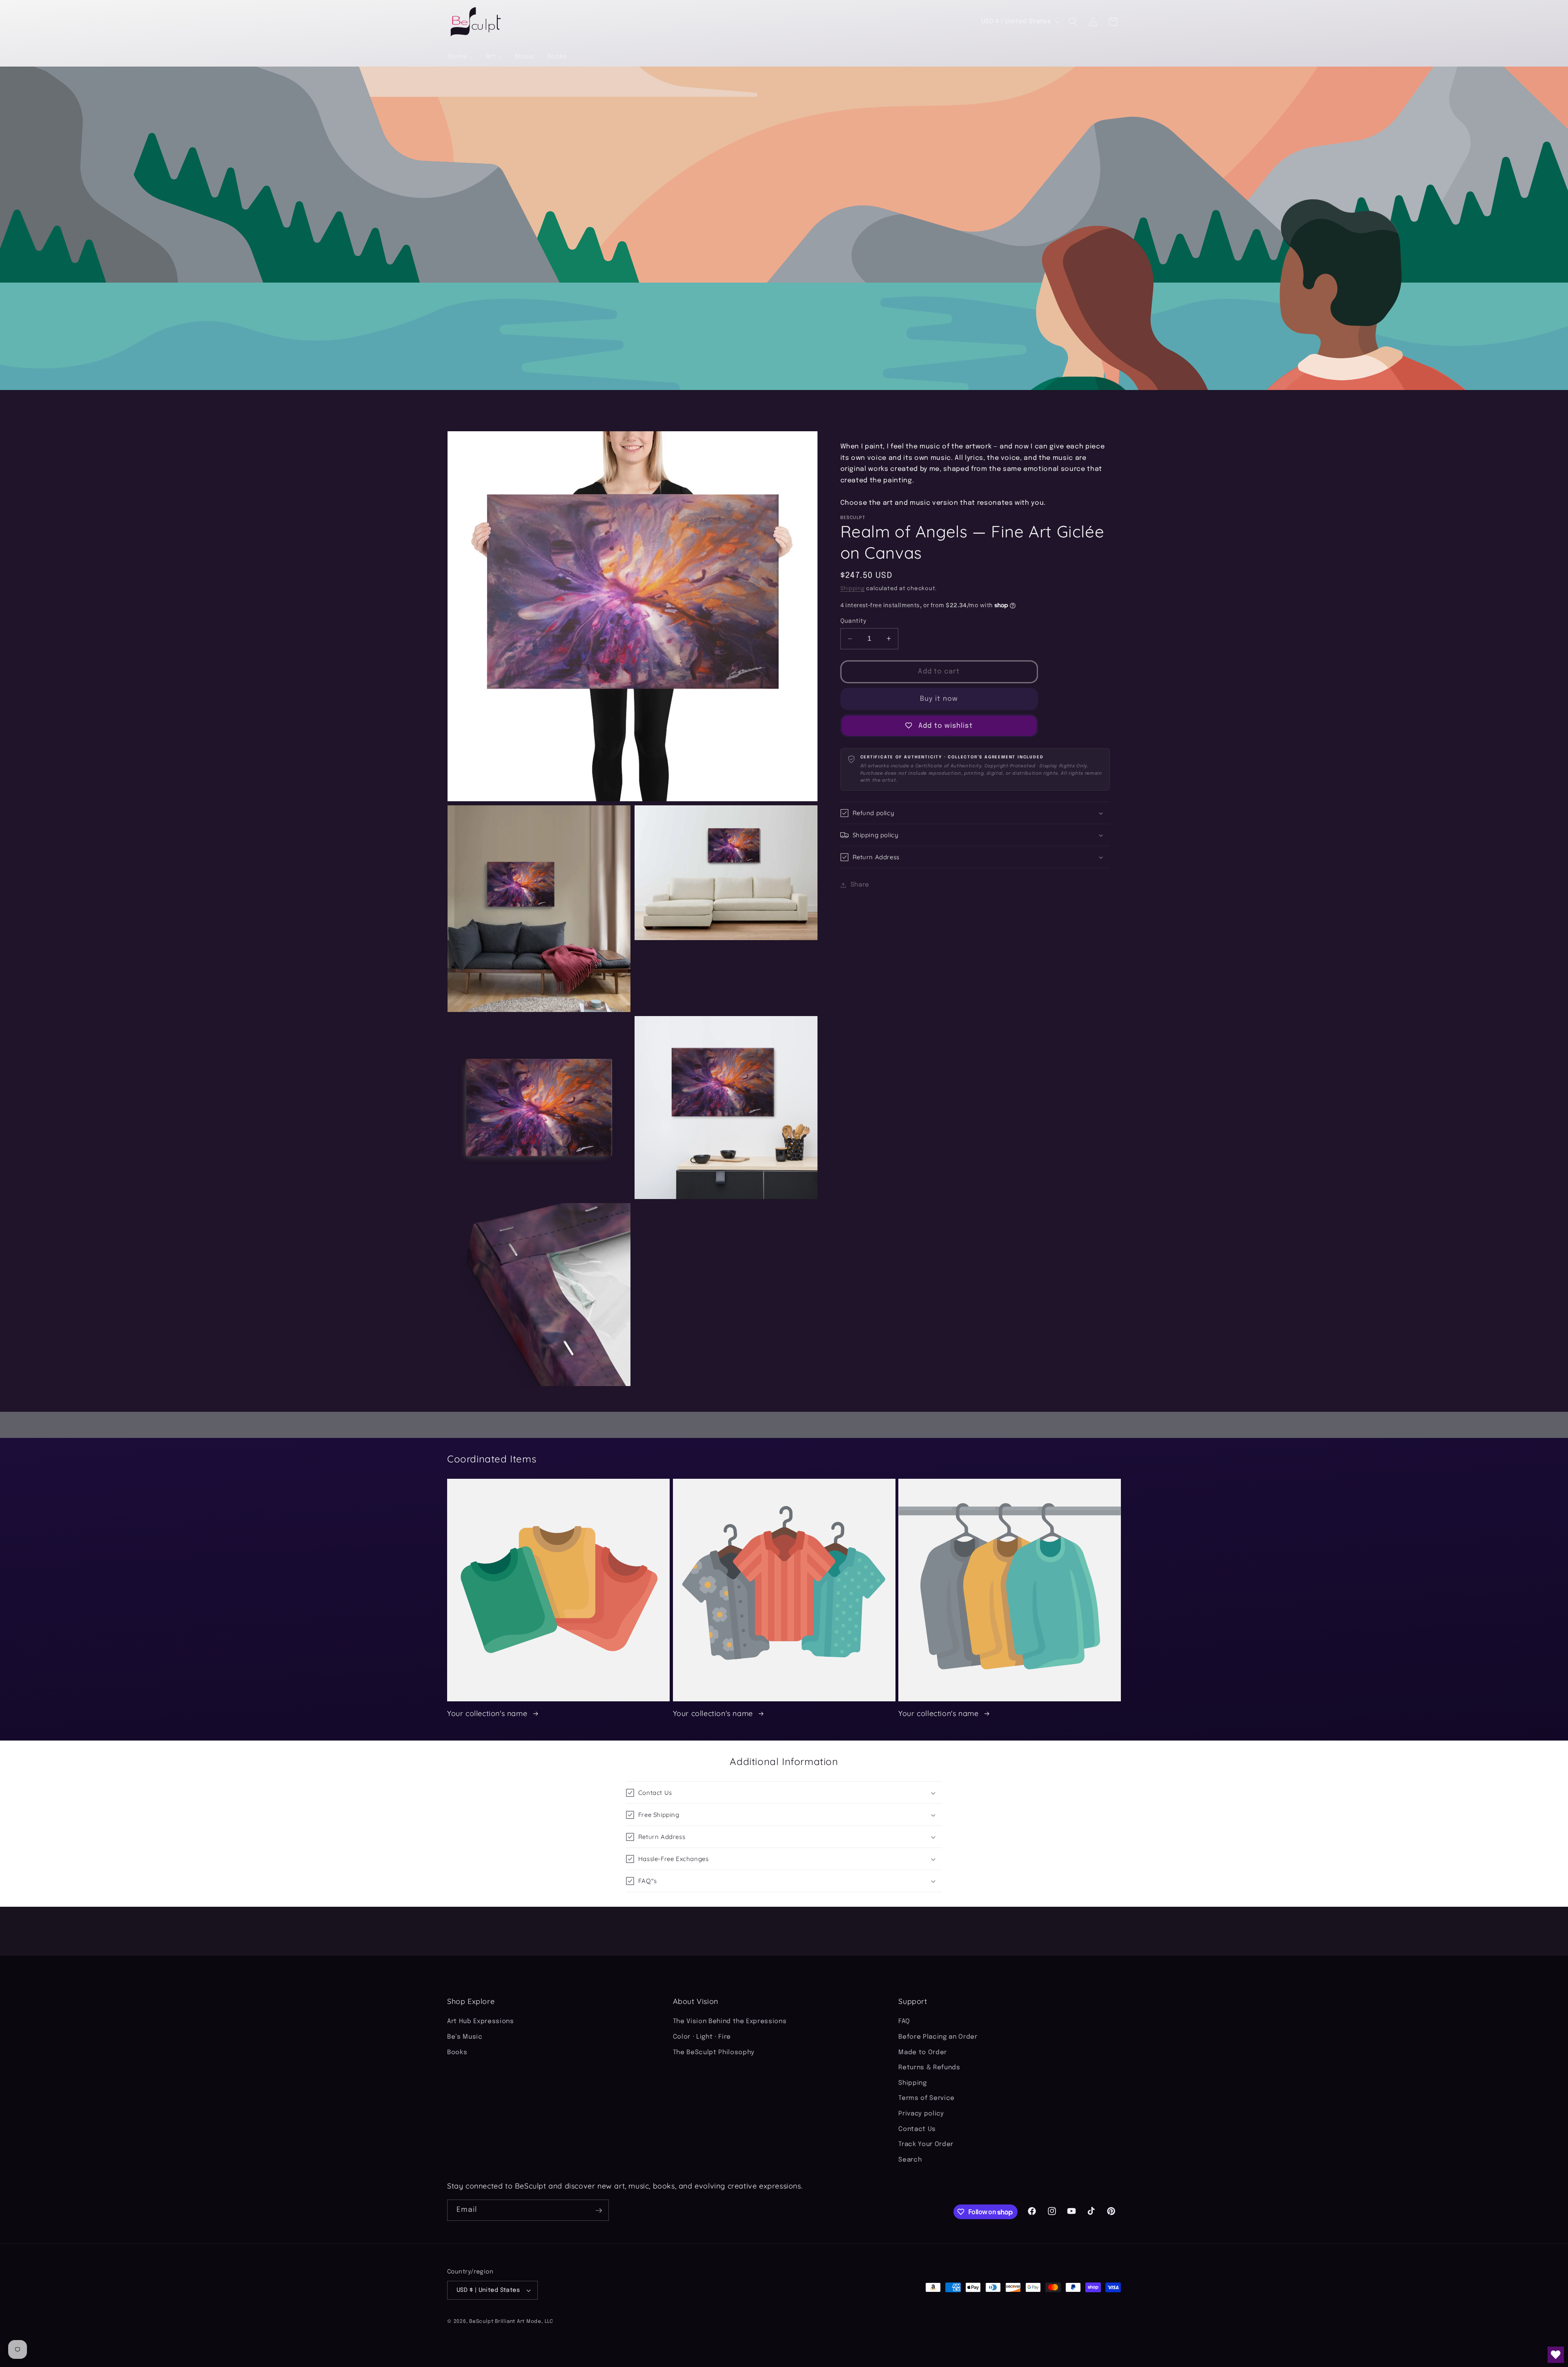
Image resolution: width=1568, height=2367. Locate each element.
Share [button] (860, 885)
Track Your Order (926, 2145)
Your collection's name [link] (488, 1713)
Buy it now (939, 699)
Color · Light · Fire (702, 2037)
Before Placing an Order (938, 2037)
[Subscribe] (599, 2211)
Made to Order (923, 2053)
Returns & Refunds (929, 2068)
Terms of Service (927, 2099)
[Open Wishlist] (1556, 2355)
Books (457, 2053)
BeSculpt (481, 2321)
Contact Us (917, 2129)
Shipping (853, 589)
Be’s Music (465, 2037)
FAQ (904, 2022)
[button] (1073, 22)
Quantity (853, 621)
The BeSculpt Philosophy (714, 2053)
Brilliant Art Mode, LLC (524, 2321)
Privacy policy (921, 2114)
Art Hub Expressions (481, 2022)
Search (910, 2160)
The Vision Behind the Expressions (730, 2022)
